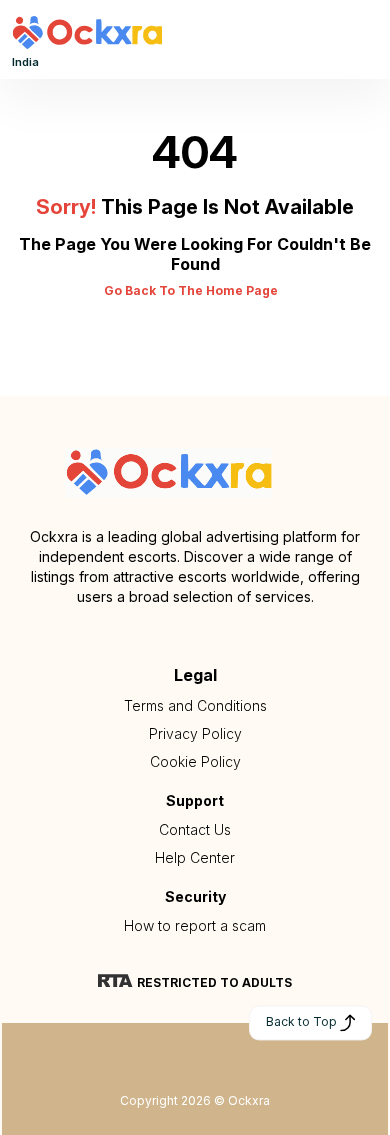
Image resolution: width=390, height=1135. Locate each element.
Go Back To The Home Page (191, 290)
